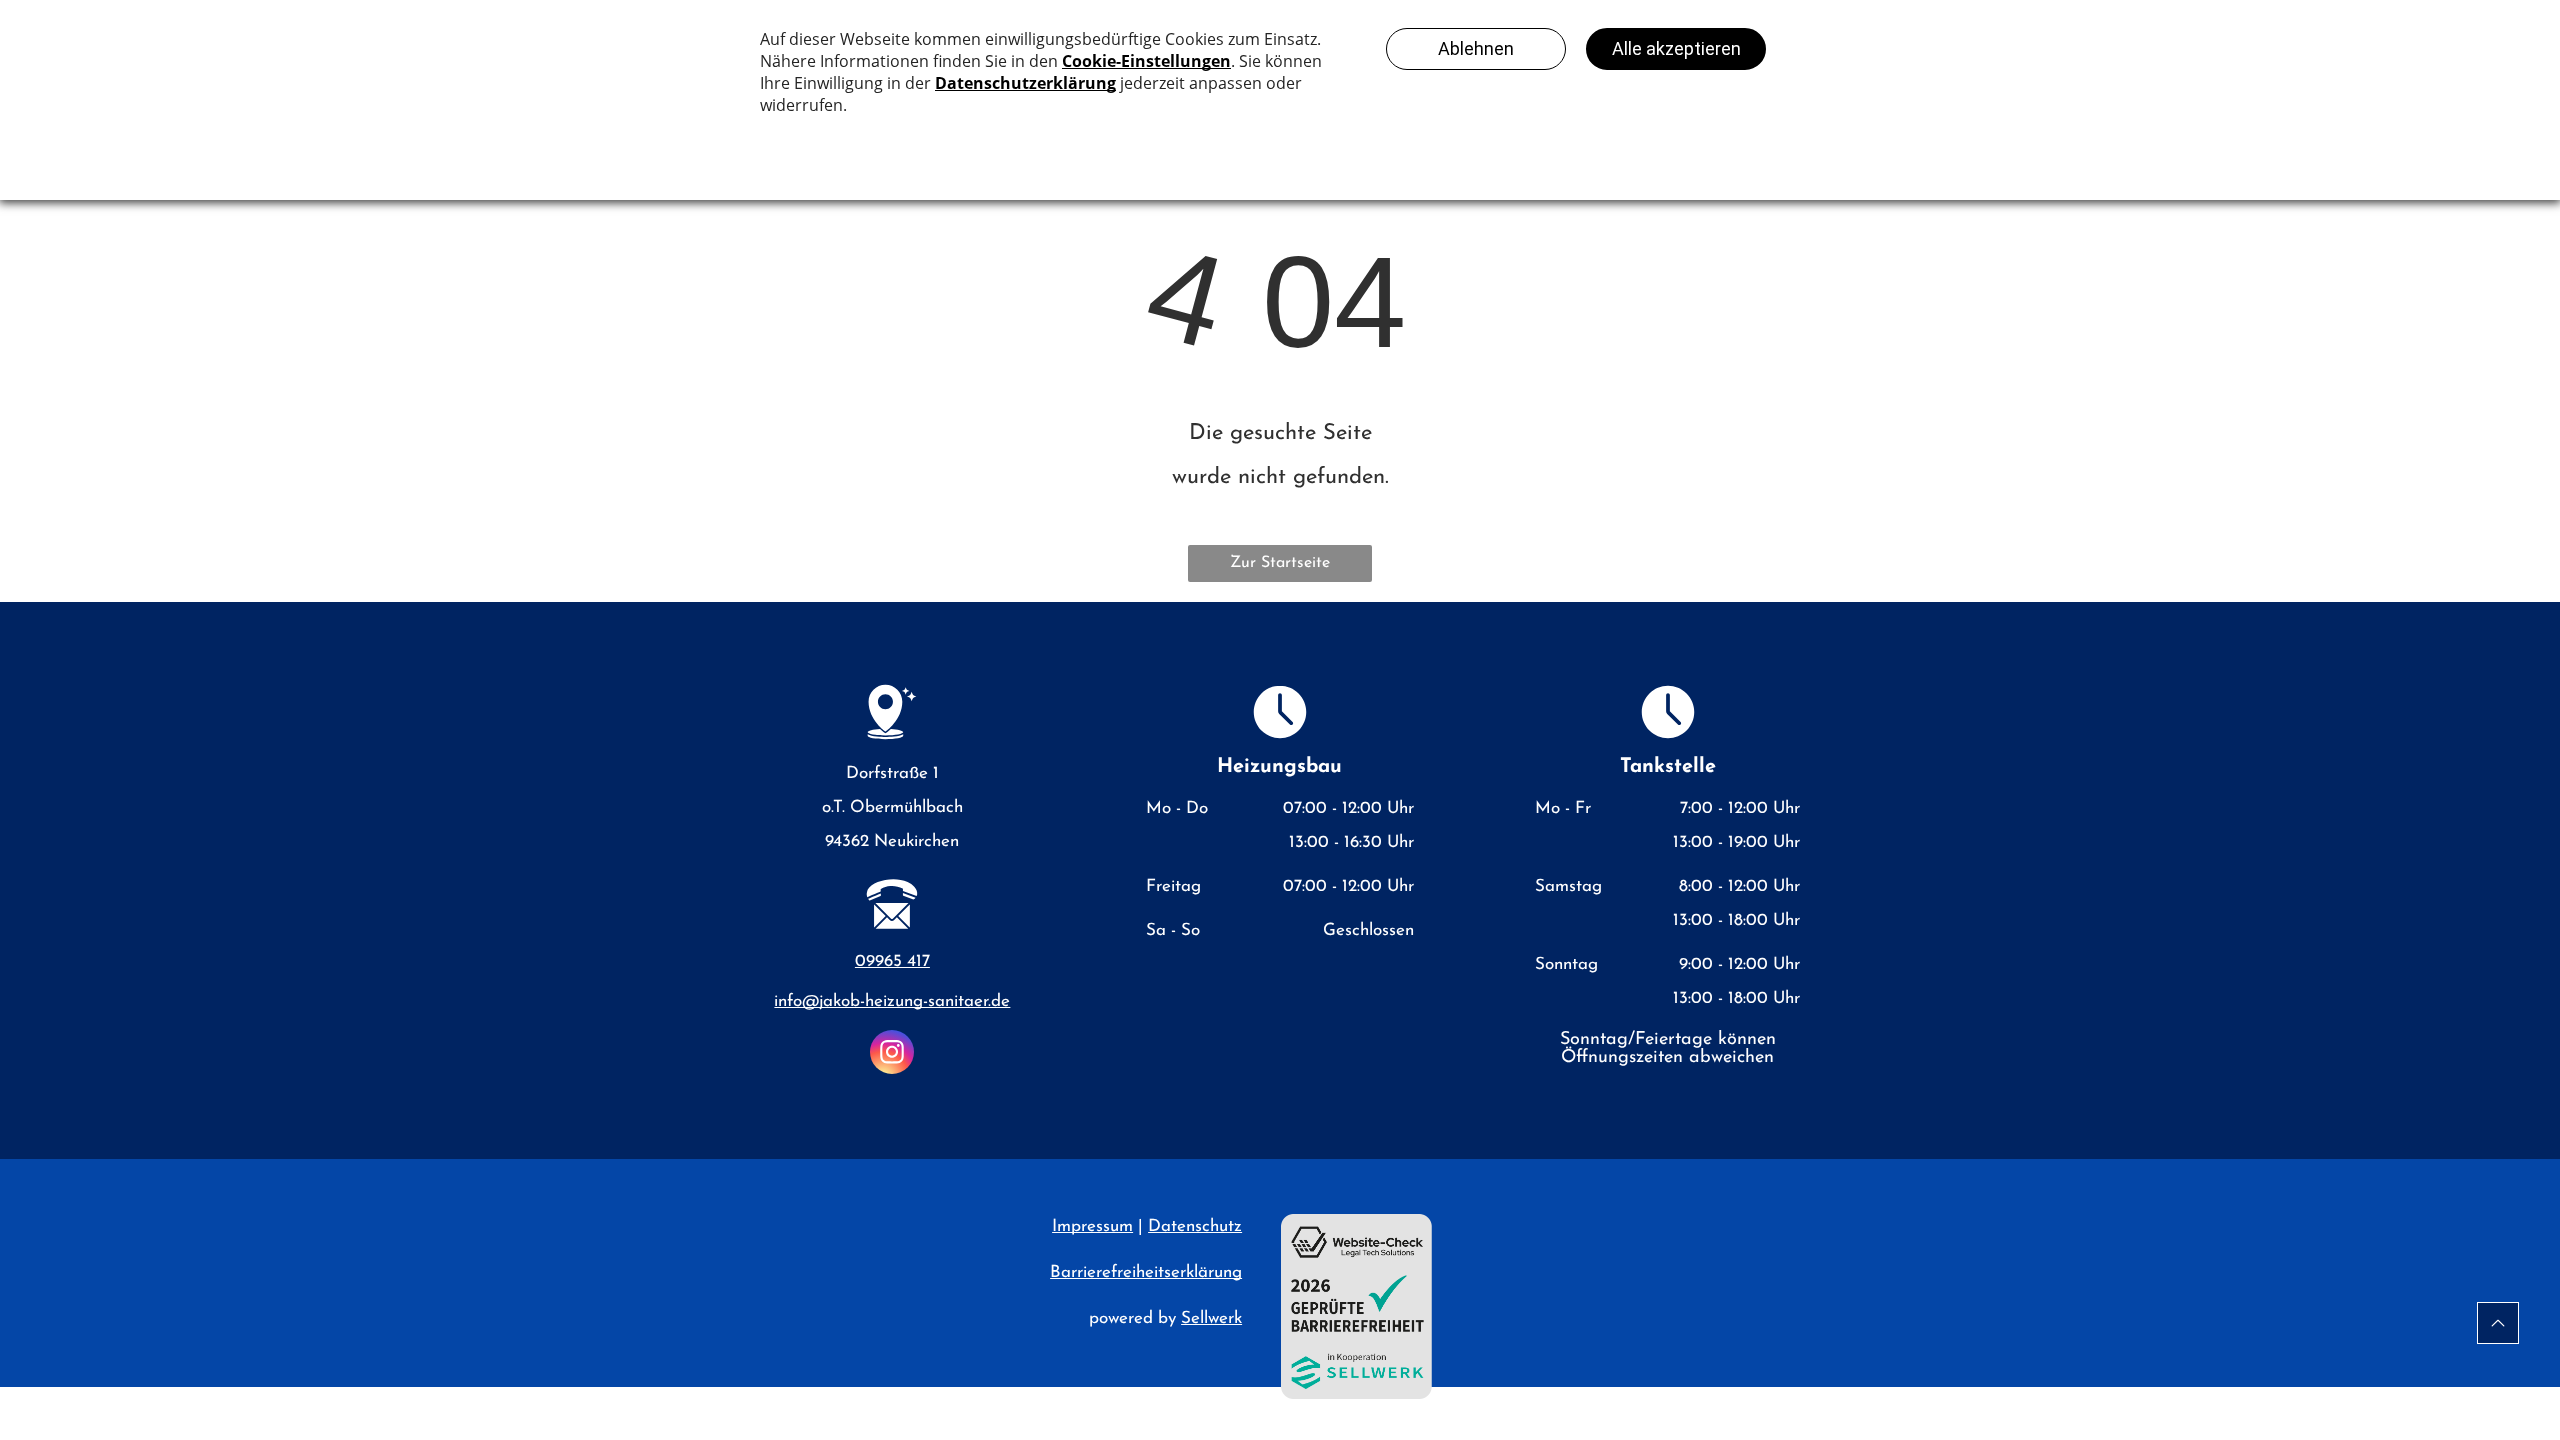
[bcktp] (2498, 1323)
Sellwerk (1211, 1318)
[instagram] (892, 1054)
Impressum (1092, 1226)
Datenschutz (1195, 1226)
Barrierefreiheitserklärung (1146, 1272)
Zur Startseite (1280, 563)
